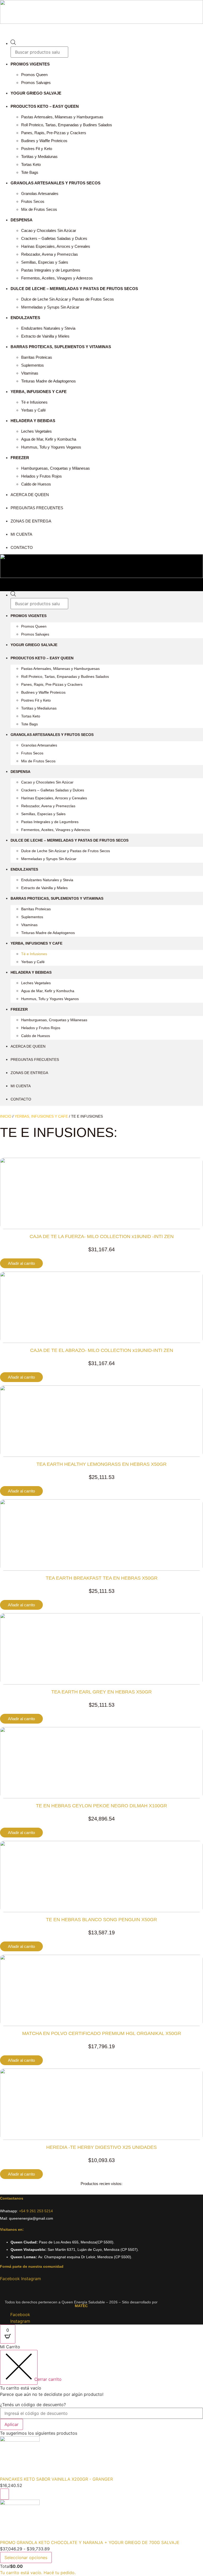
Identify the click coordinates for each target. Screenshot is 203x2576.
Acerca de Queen (30, 495)
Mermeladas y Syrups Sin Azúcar (50, 307)
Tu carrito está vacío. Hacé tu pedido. (38, 2573)
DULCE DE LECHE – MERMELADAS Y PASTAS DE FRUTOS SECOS (74, 289)
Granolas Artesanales (40, 193)
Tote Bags (30, 172)
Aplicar (11, 2424)
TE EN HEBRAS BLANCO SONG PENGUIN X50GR (101, 1920)
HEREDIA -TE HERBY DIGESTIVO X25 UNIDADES (101, 2147)
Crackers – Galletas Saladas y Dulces (54, 238)
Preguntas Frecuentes (37, 508)
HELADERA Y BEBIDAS (33, 421)
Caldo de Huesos (36, 484)
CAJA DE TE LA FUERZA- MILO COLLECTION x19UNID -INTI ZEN (102, 1236)
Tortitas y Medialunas (39, 157)
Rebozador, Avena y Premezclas (50, 254)
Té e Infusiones (34, 402)
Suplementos (33, 365)
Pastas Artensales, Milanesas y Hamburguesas (62, 117)
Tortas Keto (31, 164)
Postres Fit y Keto (37, 149)
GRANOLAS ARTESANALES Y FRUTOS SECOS (56, 183)
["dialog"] (101, 2460)
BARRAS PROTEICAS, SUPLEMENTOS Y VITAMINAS (61, 347)
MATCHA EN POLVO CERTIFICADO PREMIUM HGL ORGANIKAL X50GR (102, 2033)
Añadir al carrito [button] (21, 1263)
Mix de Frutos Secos (39, 209)
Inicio (6, 1116)
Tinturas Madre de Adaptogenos (49, 381)
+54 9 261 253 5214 (36, 2211)
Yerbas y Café (33, 410)
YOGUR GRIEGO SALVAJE (36, 93)
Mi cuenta (21, 534)
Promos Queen (34, 75)
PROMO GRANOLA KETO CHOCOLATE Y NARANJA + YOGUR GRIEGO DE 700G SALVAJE (90, 2542)
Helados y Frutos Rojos (41, 476)
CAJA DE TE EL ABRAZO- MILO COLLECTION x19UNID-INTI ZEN (102, 1350)
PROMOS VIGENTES (30, 64)
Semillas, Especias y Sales (45, 262)
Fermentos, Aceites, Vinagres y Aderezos (57, 278)
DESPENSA (22, 220)
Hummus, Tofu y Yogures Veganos (51, 447)
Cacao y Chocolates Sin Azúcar (49, 230)
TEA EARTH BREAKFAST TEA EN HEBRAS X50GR (102, 1578)
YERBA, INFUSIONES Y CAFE (39, 392)
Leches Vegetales (36, 431)
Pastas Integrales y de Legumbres (51, 270)
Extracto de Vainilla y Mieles (45, 336)
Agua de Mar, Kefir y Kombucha (49, 439)
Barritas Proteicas (37, 357)
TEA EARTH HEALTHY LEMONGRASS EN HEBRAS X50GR (101, 1464)
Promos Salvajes (36, 83)
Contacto (22, 547)
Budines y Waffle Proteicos (44, 141)
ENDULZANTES (25, 318)
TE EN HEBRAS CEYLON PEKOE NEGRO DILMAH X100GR (101, 1806)
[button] (101, 29)
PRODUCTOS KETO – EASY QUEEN (45, 106)
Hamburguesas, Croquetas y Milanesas (56, 468)
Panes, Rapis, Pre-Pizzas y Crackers (54, 133)
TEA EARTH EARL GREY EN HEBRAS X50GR (101, 1692)
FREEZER (20, 458)
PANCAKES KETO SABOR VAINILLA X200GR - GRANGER (56, 2479)
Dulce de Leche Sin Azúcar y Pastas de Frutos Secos (68, 299)
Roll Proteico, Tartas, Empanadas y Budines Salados (67, 125)
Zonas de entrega (31, 521)
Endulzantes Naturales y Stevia (48, 328)
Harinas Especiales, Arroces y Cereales (56, 246)
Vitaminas (30, 373)
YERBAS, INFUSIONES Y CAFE (41, 1116)
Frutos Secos (33, 201)
